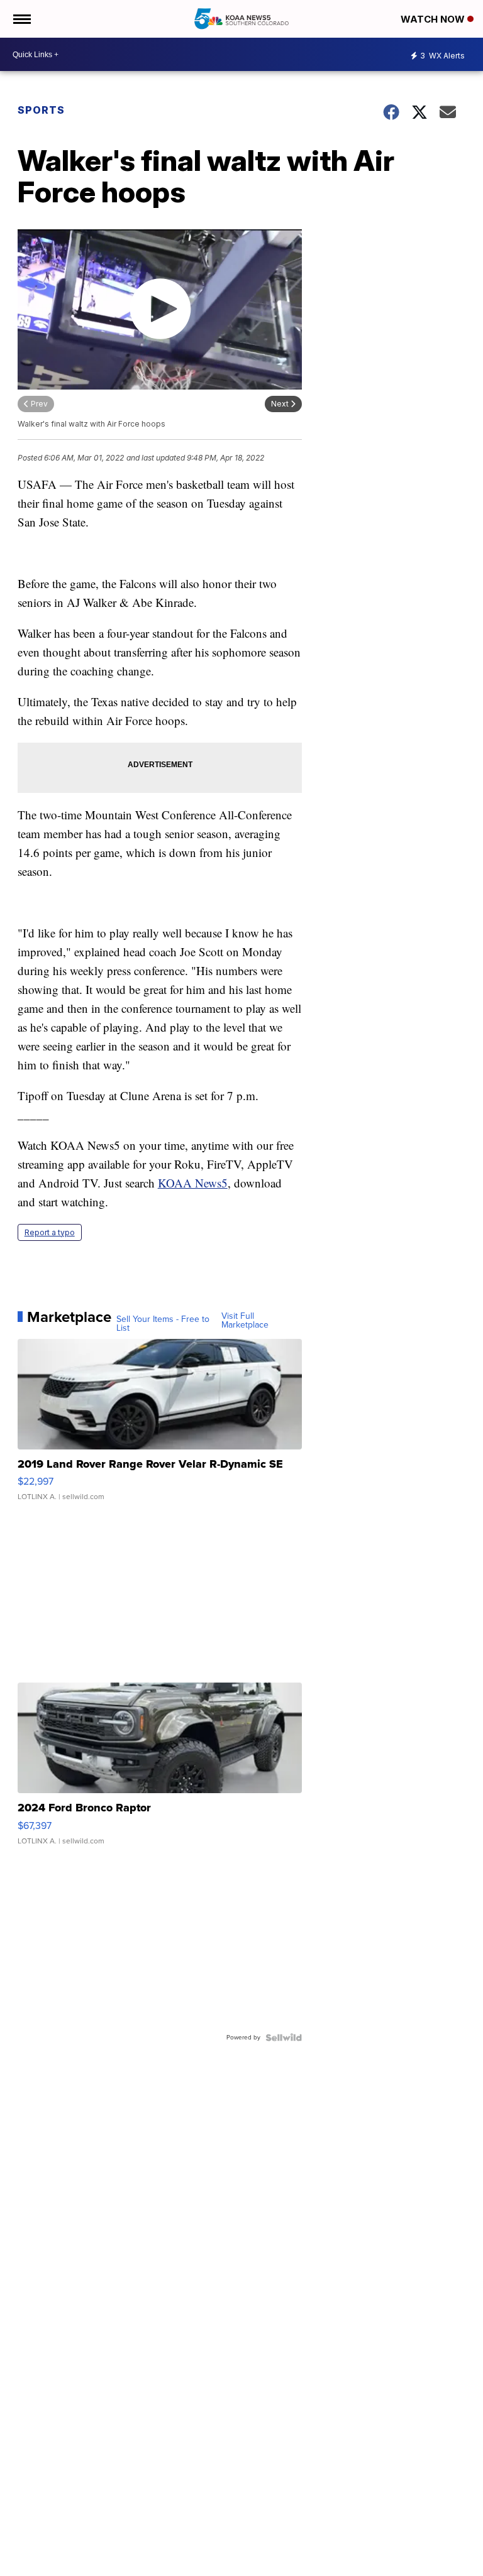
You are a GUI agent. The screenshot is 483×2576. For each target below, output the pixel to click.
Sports (41, 110)
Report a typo (50, 1232)
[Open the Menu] (21, 19)
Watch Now (434, 19)
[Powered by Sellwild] (284, 2038)
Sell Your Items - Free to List (163, 1324)
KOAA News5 (193, 1183)
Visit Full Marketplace (245, 1321)
